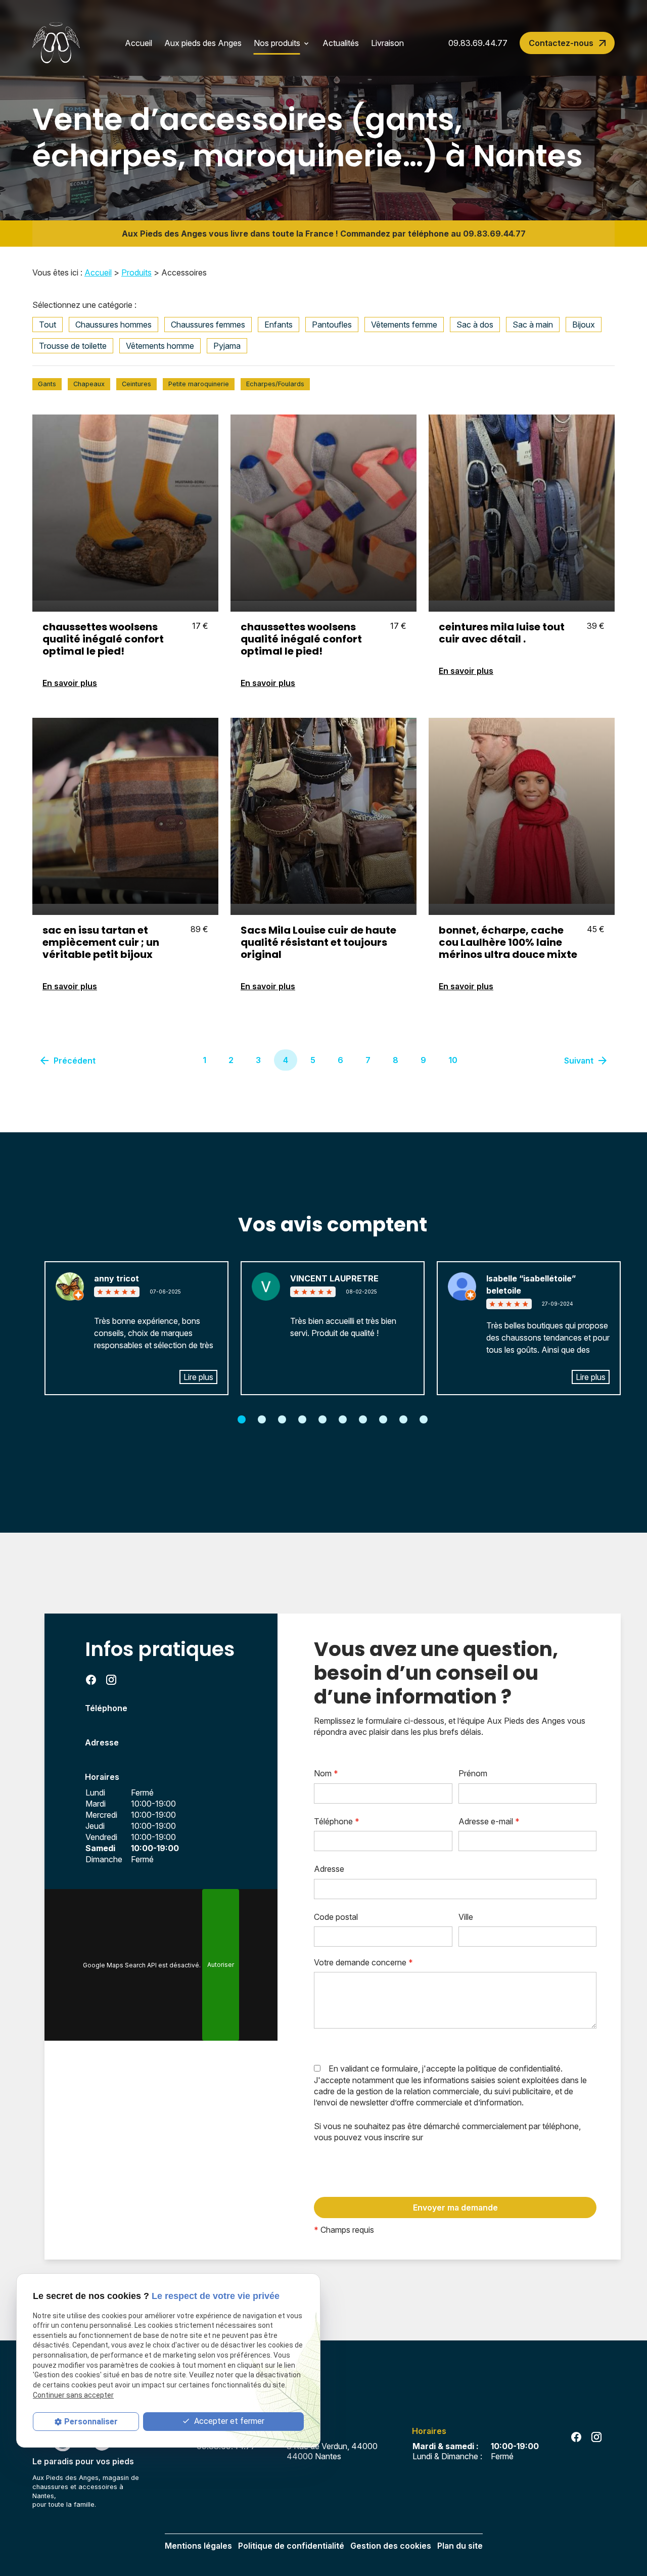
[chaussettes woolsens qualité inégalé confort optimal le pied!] (125, 508)
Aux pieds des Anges (203, 43)
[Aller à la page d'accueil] (56, 43)
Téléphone (337, 1821)
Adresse (329, 1869)
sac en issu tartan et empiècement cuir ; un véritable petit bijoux (101, 942)
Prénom (473, 1773)
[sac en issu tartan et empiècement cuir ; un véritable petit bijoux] (125, 811)
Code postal (336, 1917)
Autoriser (221, 1965)
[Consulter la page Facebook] (91, 1680)
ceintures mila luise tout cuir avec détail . (502, 633)
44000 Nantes (334, 2451)
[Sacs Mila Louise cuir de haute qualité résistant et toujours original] (323, 811)
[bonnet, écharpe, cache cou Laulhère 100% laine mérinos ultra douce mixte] (522, 811)
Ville (466, 1917)
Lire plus (198, 1377)
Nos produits (277, 43)
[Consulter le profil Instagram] (111, 1680)
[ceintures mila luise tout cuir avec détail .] (522, 508)
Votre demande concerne (363, 1962)
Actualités (341, 43)
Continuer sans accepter (73, 2395)
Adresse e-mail (489, 1821)
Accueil (138, 43)
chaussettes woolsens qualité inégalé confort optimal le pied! (103, 639)
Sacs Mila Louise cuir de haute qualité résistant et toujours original (318, 942)
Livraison (387, 43)
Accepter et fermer (228, 2421)
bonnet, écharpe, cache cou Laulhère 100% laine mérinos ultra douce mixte (508, 942)
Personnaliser (91, 2421)
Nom (326, 1773)
